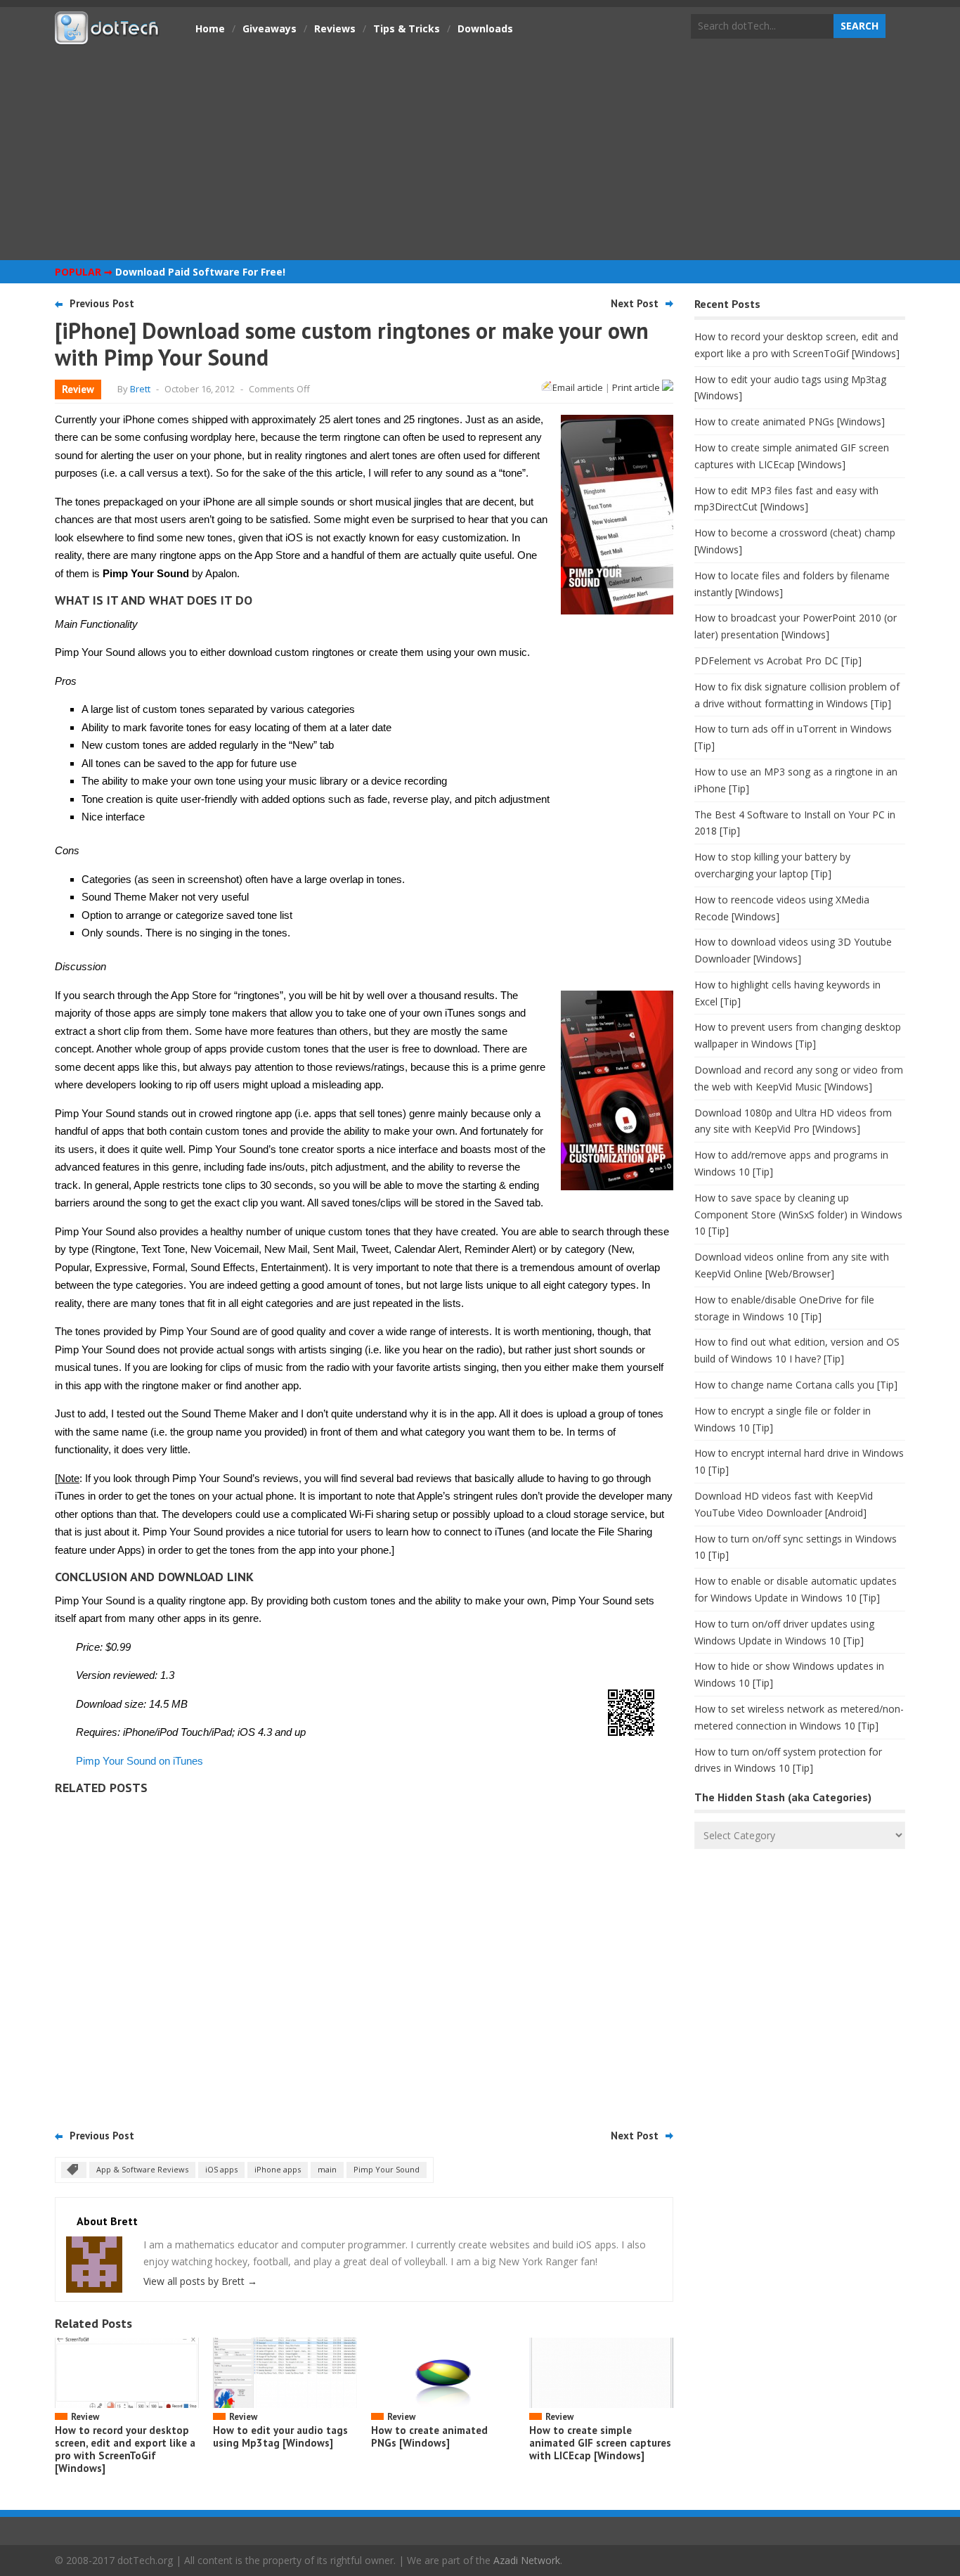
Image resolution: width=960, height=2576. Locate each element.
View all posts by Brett (200, 2281)
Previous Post (102, 303)
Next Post (635, 303)
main (327, 2169)
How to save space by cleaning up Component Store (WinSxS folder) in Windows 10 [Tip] (798, 1215)
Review (78, 389)
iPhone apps (278, 2169)
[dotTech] (108, 37)
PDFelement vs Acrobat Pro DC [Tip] (778, 661)
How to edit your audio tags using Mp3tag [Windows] (280, 2436)
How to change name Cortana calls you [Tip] (796, 1385)
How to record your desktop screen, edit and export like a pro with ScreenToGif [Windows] (125, 2449)
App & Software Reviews (142, 2169)
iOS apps (221, 2169)
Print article (637, 387)
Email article (578, 387)
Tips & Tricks (407, 28)
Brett (140, 389)
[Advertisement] (480, 151)
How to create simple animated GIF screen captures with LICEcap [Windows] (600, 2443)
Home (210, 28)
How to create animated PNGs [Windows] (429, 2436)
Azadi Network (527, 2560)
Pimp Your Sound (387, 2169)
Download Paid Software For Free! (200, 272)
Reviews (335, 28)
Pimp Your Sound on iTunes (140, 1761)
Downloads (485, 28)
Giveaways (270, 28)
